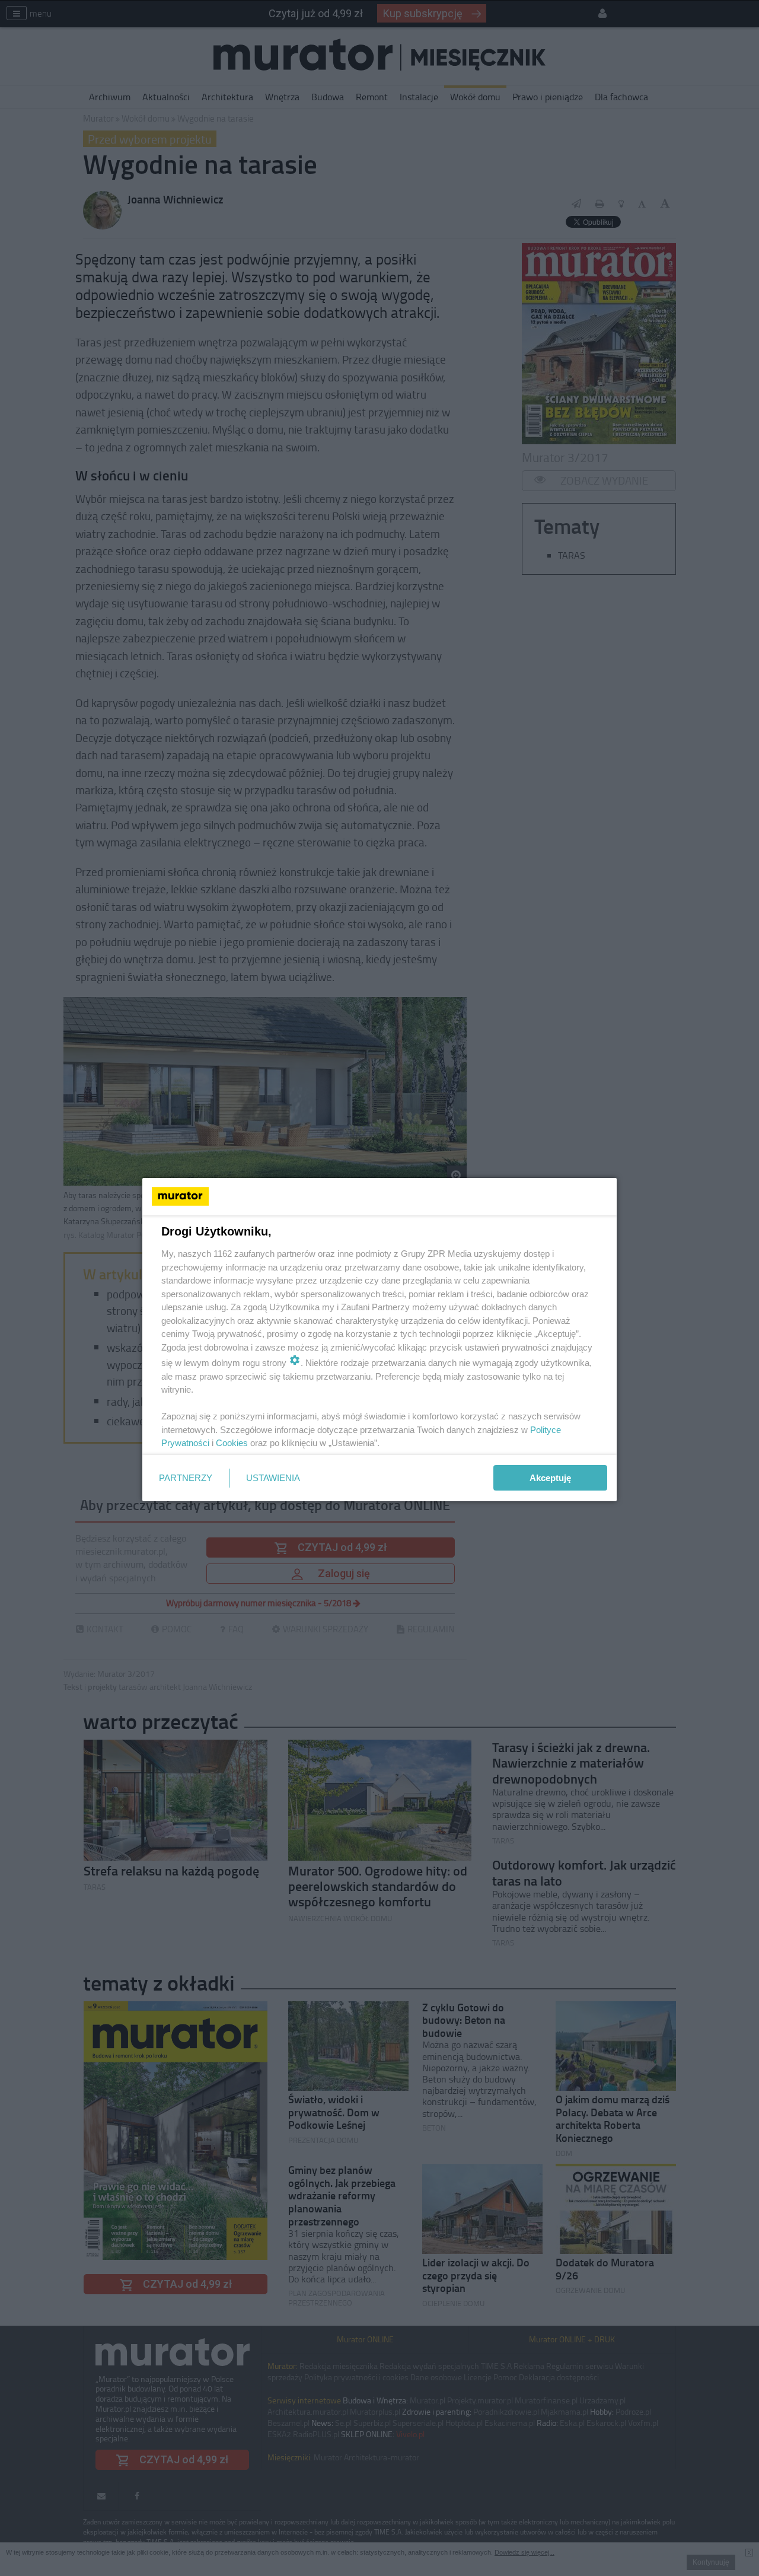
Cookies (232, 1443)
